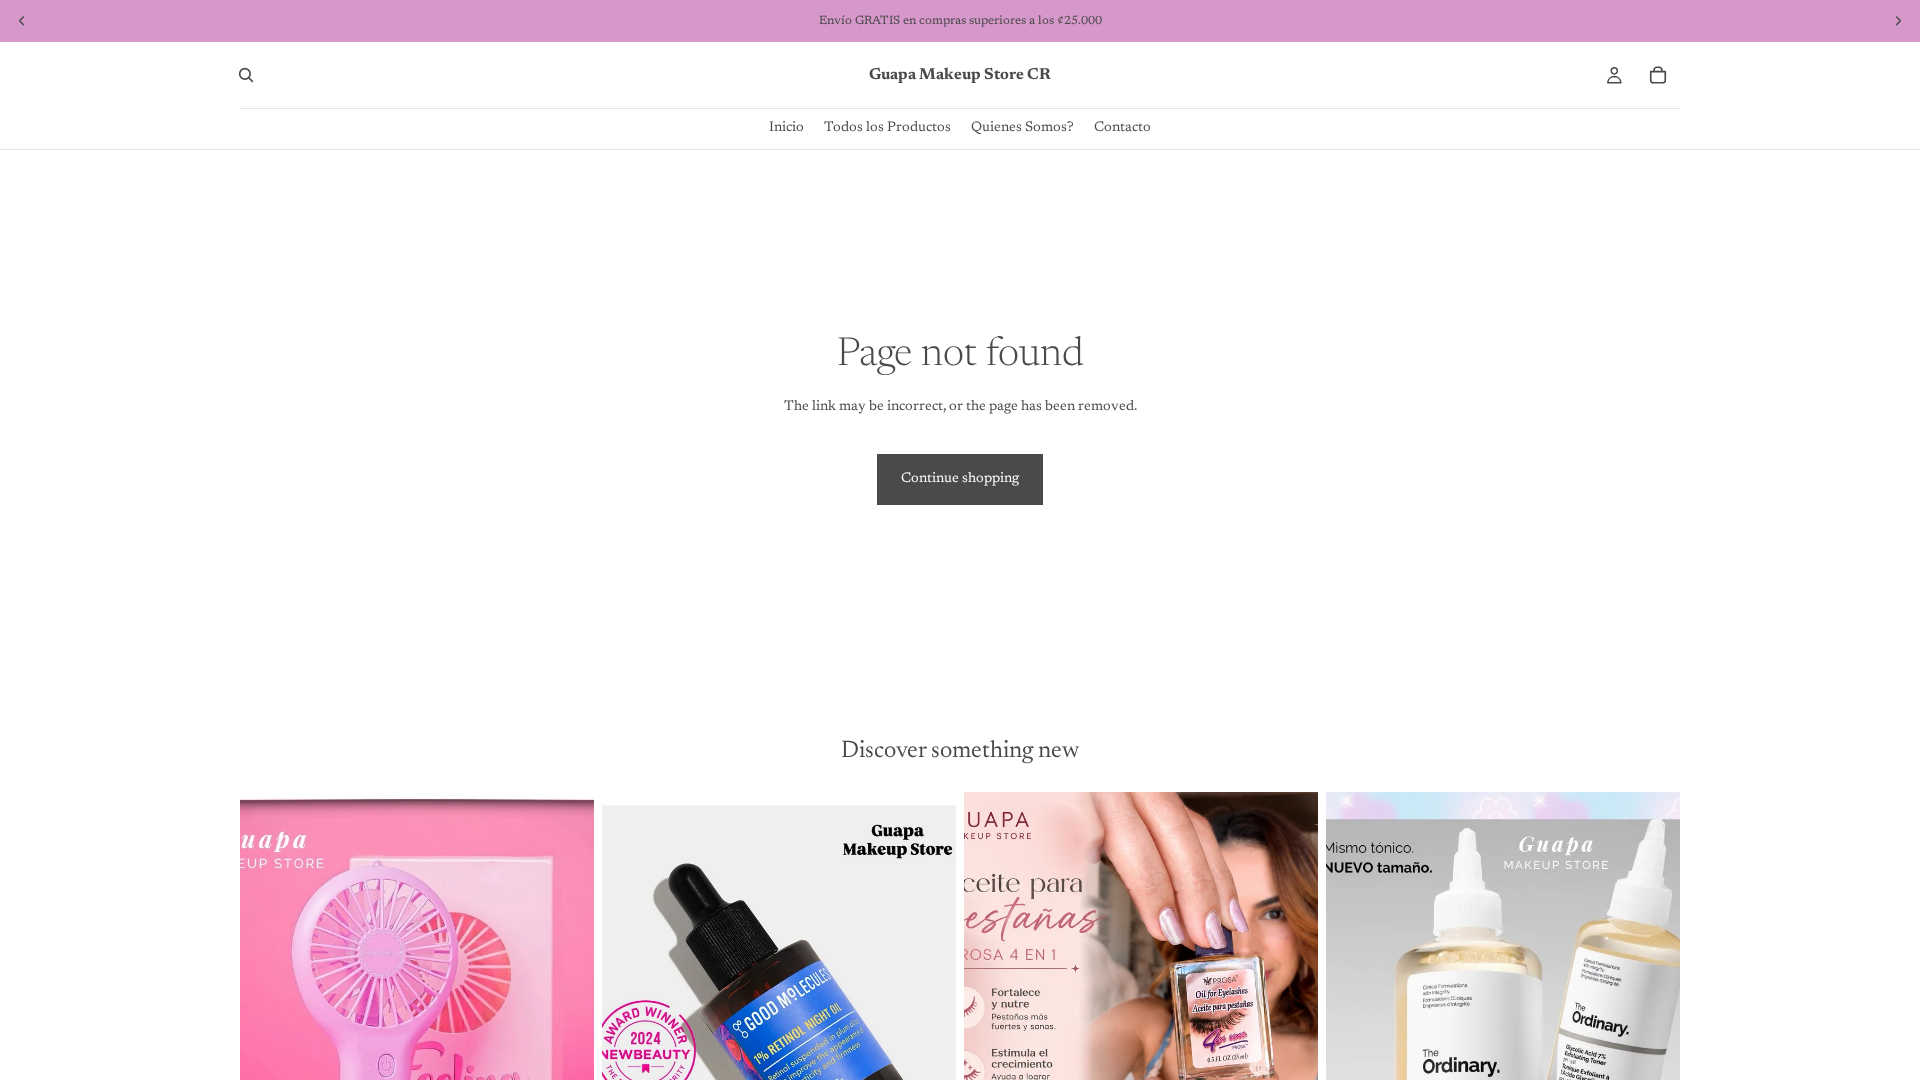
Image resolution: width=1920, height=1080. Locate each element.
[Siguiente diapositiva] (564, 1013)
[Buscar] (246, 75)
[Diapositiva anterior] (270, 1013)
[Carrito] (1658, 75)
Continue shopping (960, 479)
